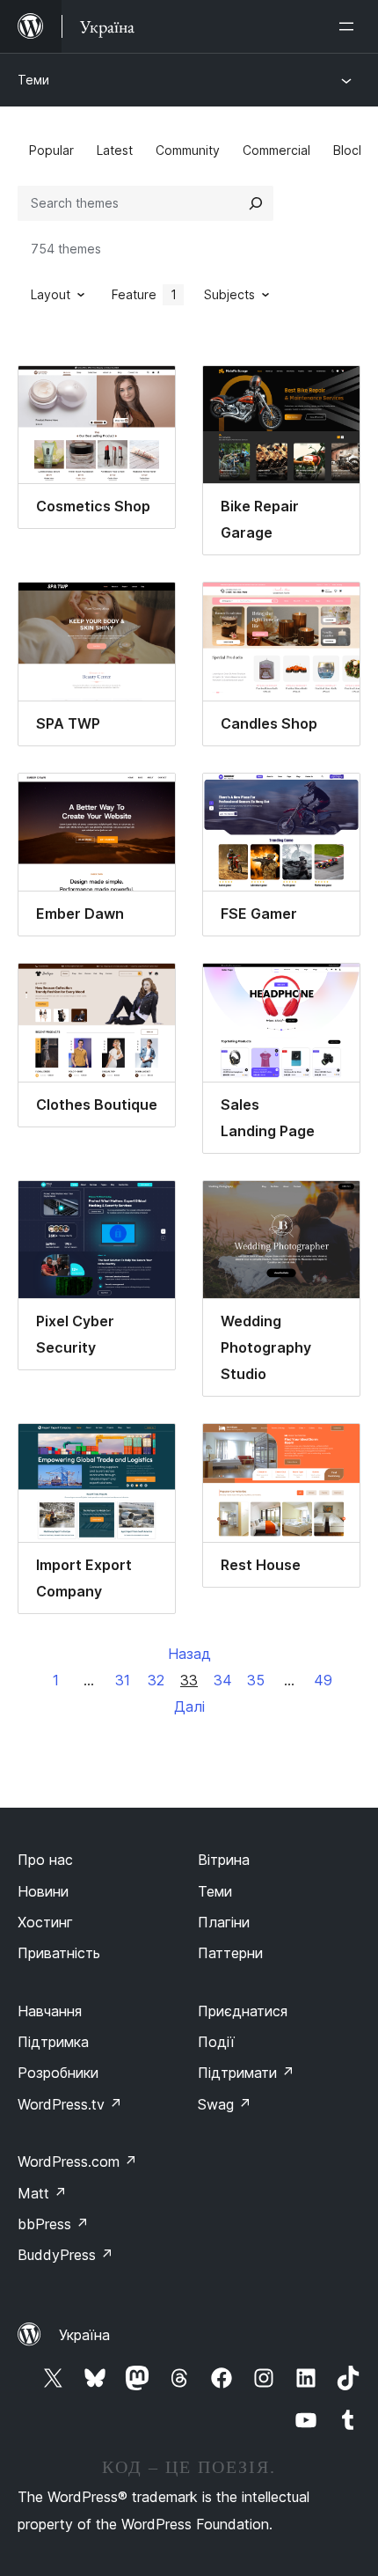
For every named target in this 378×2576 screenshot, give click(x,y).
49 (323, 1680)
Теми (33, 80)
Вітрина (224, 1860)
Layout (51, 294)
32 (156, 1680)
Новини (43, 1891)
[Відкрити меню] (350, 26)
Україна (84, 2335)
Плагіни (224, 1922)
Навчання (50, 2011)
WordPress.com (77, 2161)
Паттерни (230, 1953)
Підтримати (246, 2073)
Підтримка (53, 2042)
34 (223, 1680)
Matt (42, 2193)
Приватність (59, 1953)
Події (216, 2042)
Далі (189, 1706)
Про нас (45, 1860)
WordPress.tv (70, 2104)
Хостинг (45, 1922)
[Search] (256, 203)
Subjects (229, 294)
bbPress (53, 2224)
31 (123, 1680)
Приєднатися (243, 2011)
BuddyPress (65, 2255)
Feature (144, 294)
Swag (225, 2104)
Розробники (58, 2073)
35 (256, 1680)
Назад (189, 1654)
